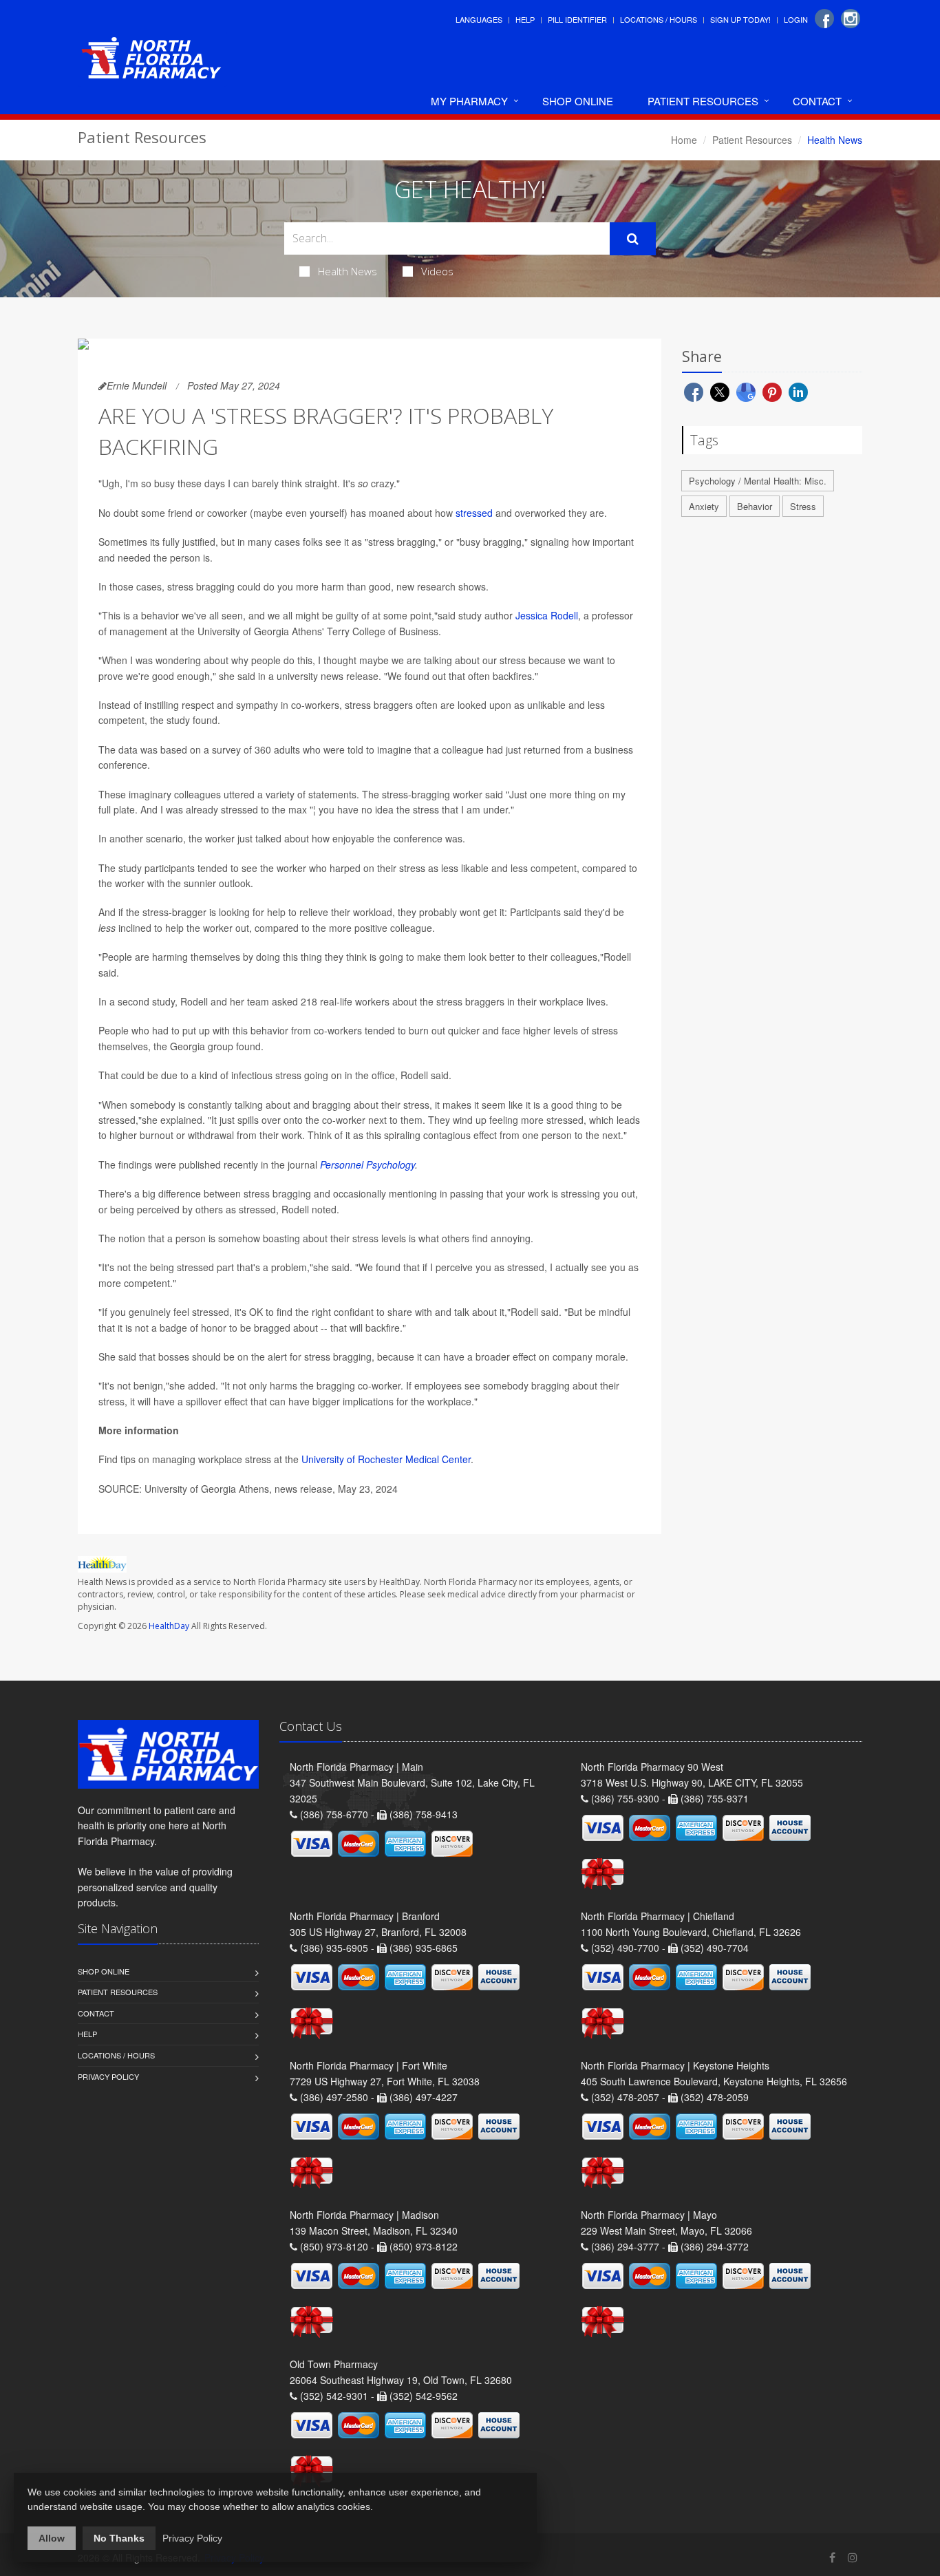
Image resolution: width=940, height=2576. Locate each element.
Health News (348, 271)
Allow (52, 2538)
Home (684, 140)
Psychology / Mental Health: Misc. (758, 481)
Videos (437, 271)
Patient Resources (703, 101)
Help (525, 19)
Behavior (755, 506)
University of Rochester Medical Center (386, 1459)
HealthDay (169, 1626)
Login (796, 19)
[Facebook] (824, 19)
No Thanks (119, 2538)
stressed (474, 513)
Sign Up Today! (740, 19)
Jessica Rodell (547, 615)
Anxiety (704, 506)
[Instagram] (851, 19)
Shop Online (578, 101)
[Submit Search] (633, 239)
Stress (803, 506)
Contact (817, 101)
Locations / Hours (659, 19)
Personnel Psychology (367, 1164)
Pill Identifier (577, 19)
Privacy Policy (108, 2076)
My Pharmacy (469, 101)
